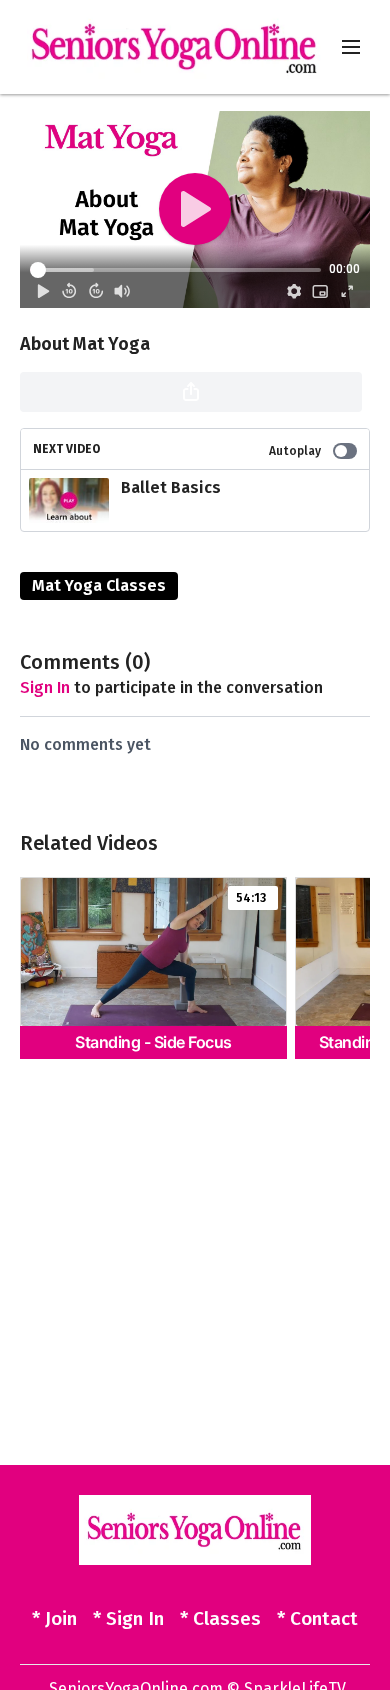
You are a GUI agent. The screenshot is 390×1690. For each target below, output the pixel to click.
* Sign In (128, 1618)
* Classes (220, 1618)
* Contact (317, 1618)
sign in (45, 687)
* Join (54, 1618)
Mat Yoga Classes (99, 585)
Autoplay (295, 451)
